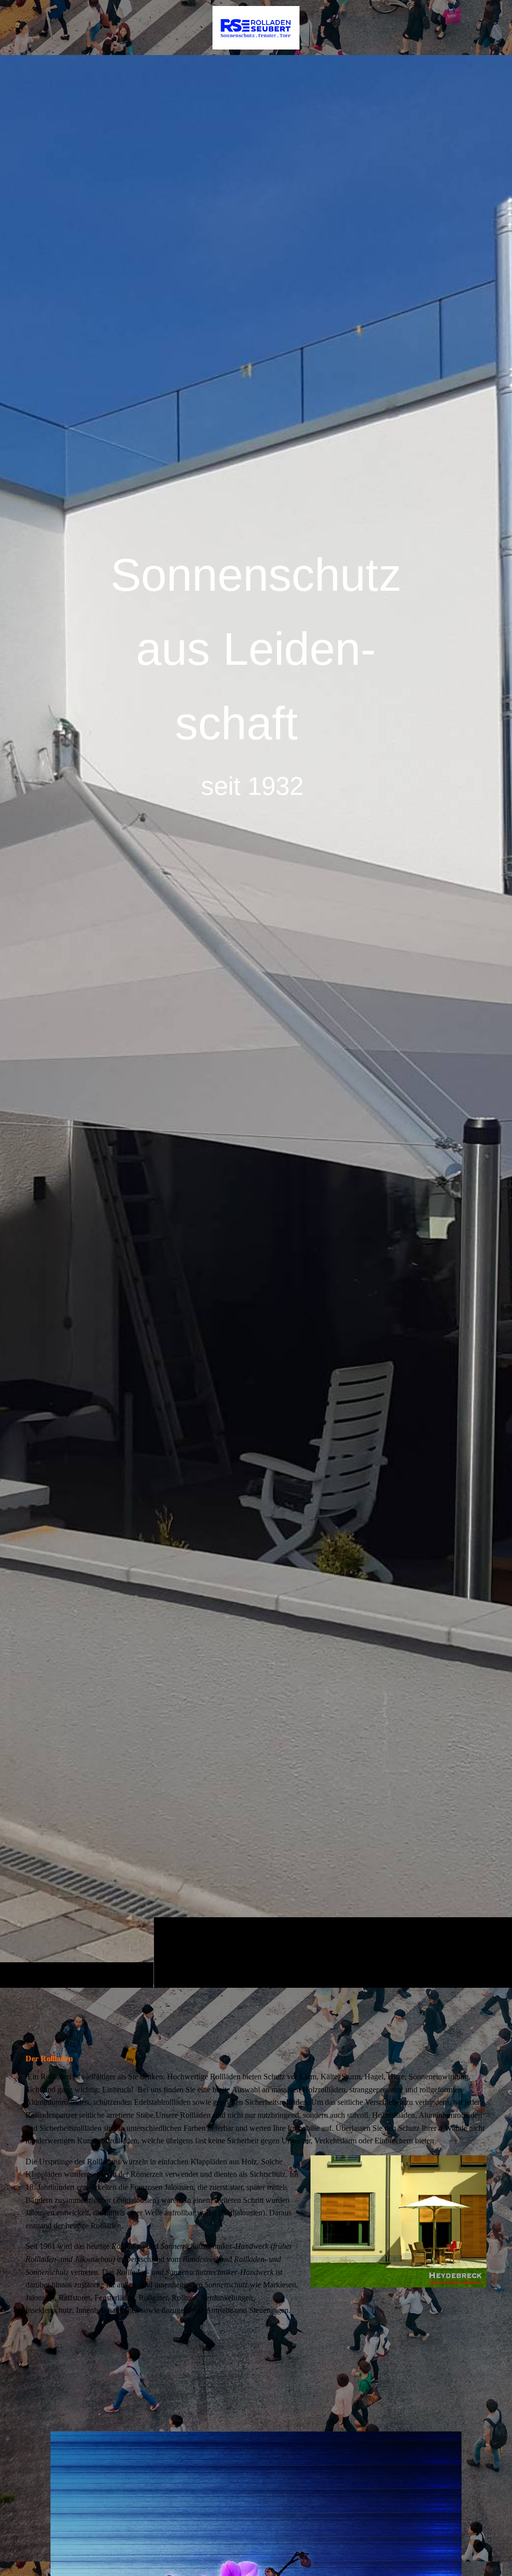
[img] (256, 1021)
